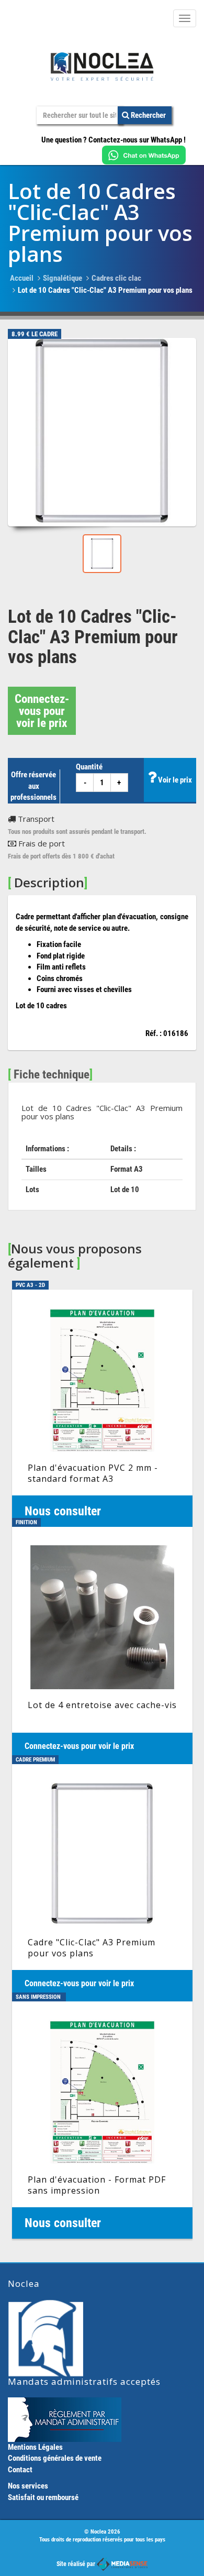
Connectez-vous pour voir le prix (42, 711)
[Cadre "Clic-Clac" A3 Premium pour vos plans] (102, 1883)
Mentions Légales (35, 2447)
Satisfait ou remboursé (43, 2497)
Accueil (22, 278)
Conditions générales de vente (55, 2458)
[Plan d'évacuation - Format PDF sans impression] (102, 2120)
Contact (20, 2470)
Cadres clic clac (116, 278)
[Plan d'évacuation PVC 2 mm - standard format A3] (102, 1408)
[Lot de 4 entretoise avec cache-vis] (102, 1645)
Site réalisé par (77, 2564)
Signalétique (63, 278)
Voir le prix (174, 780)
